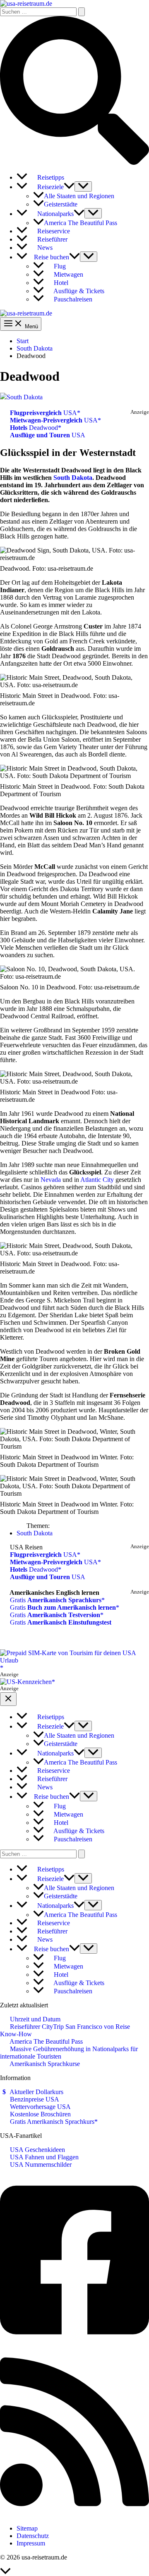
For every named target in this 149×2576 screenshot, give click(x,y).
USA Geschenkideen (37, 2150)
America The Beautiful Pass (46, 2041)
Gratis (55, 1600)
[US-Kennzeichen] (28, 1682)
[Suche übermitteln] (82, 12)
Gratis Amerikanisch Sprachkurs (51, 2122)
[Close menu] (8, 1699)
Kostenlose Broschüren (40, 2114)
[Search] (82, 1854)
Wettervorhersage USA (40, 2107)
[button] (74, 162)
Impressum (31, 2543)
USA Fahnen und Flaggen (43, 2157)
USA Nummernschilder (40, 2164)
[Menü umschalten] (83, 186)
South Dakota (25, 397)
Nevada (51, 1180)
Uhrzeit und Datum (34, 2019)
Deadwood (34, 428)
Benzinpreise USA (34, 2099)
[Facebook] (74, 2343)
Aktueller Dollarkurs (36, 2092)
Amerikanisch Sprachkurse (44, 2064)
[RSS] (74, 2514)
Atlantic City (97, 1180)
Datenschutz (33, 2536)
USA (43, 413)
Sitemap (27, 2528)
